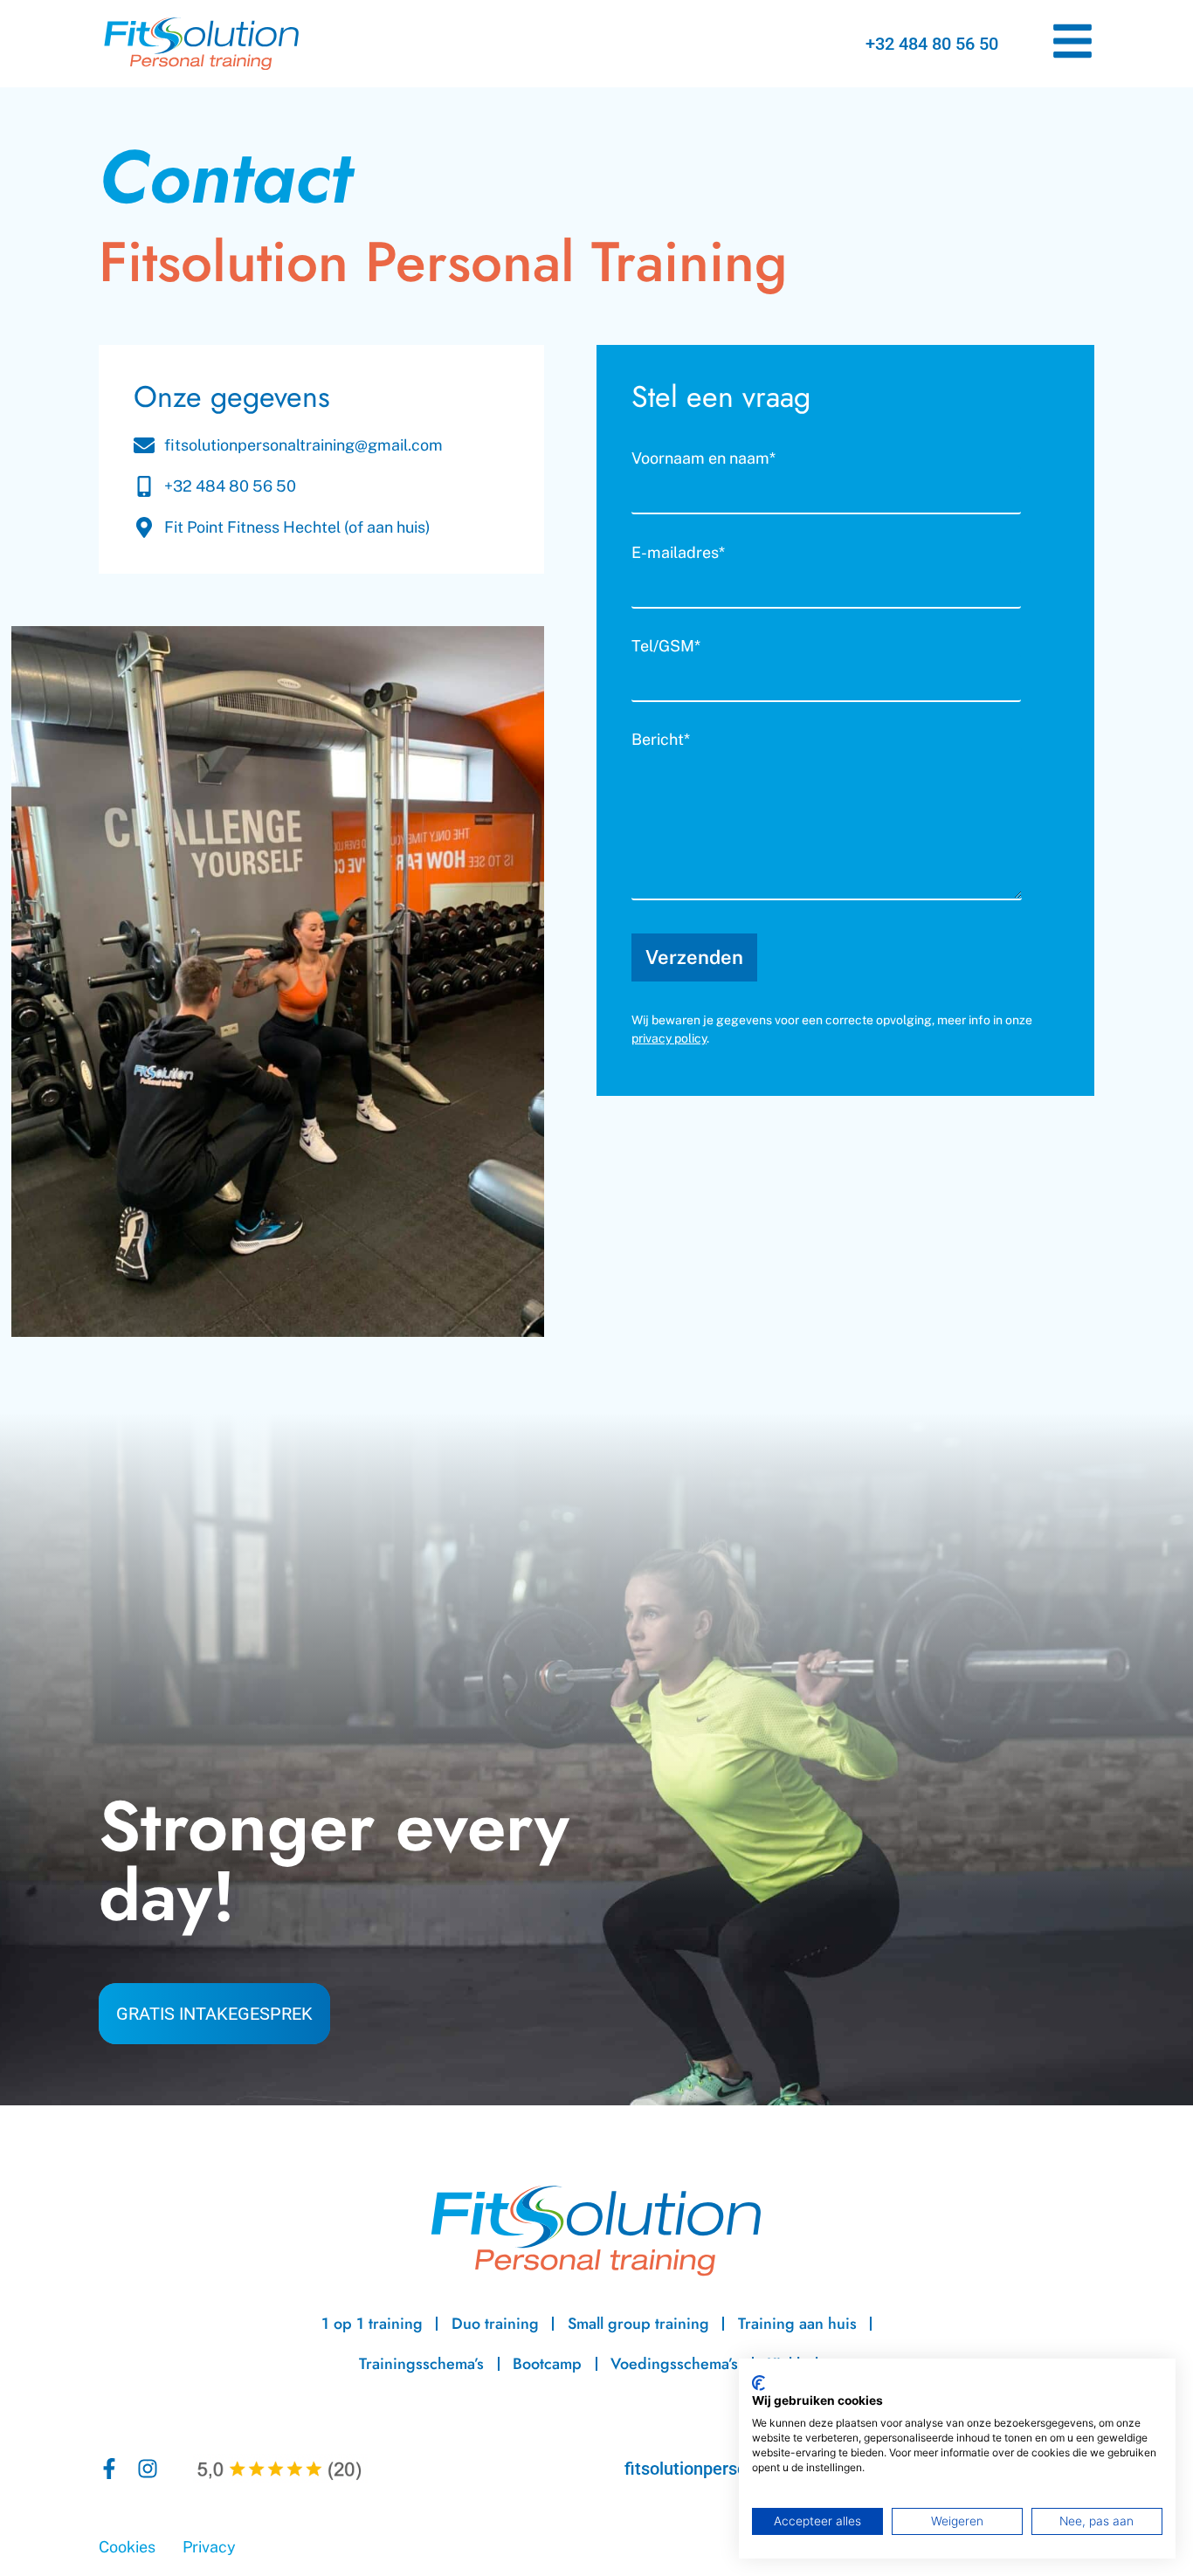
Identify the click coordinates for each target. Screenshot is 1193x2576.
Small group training (638, 2324)
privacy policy (669, 1038)
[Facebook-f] (109, 2469)
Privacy (209, 2547)
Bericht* (661, 740)
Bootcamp (547, 2364)
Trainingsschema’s (421, 2364)
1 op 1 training (372, 2324)
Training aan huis (797, 2324)
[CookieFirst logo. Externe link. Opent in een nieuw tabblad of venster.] (759, 2383)
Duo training (495, 2324)
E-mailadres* (678, 553)
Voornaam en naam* (703, 459)
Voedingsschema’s (674, 2364)
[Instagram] (148, 2469)
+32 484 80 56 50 (932, 44)
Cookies (127, 2547)
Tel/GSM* (666, 647)
